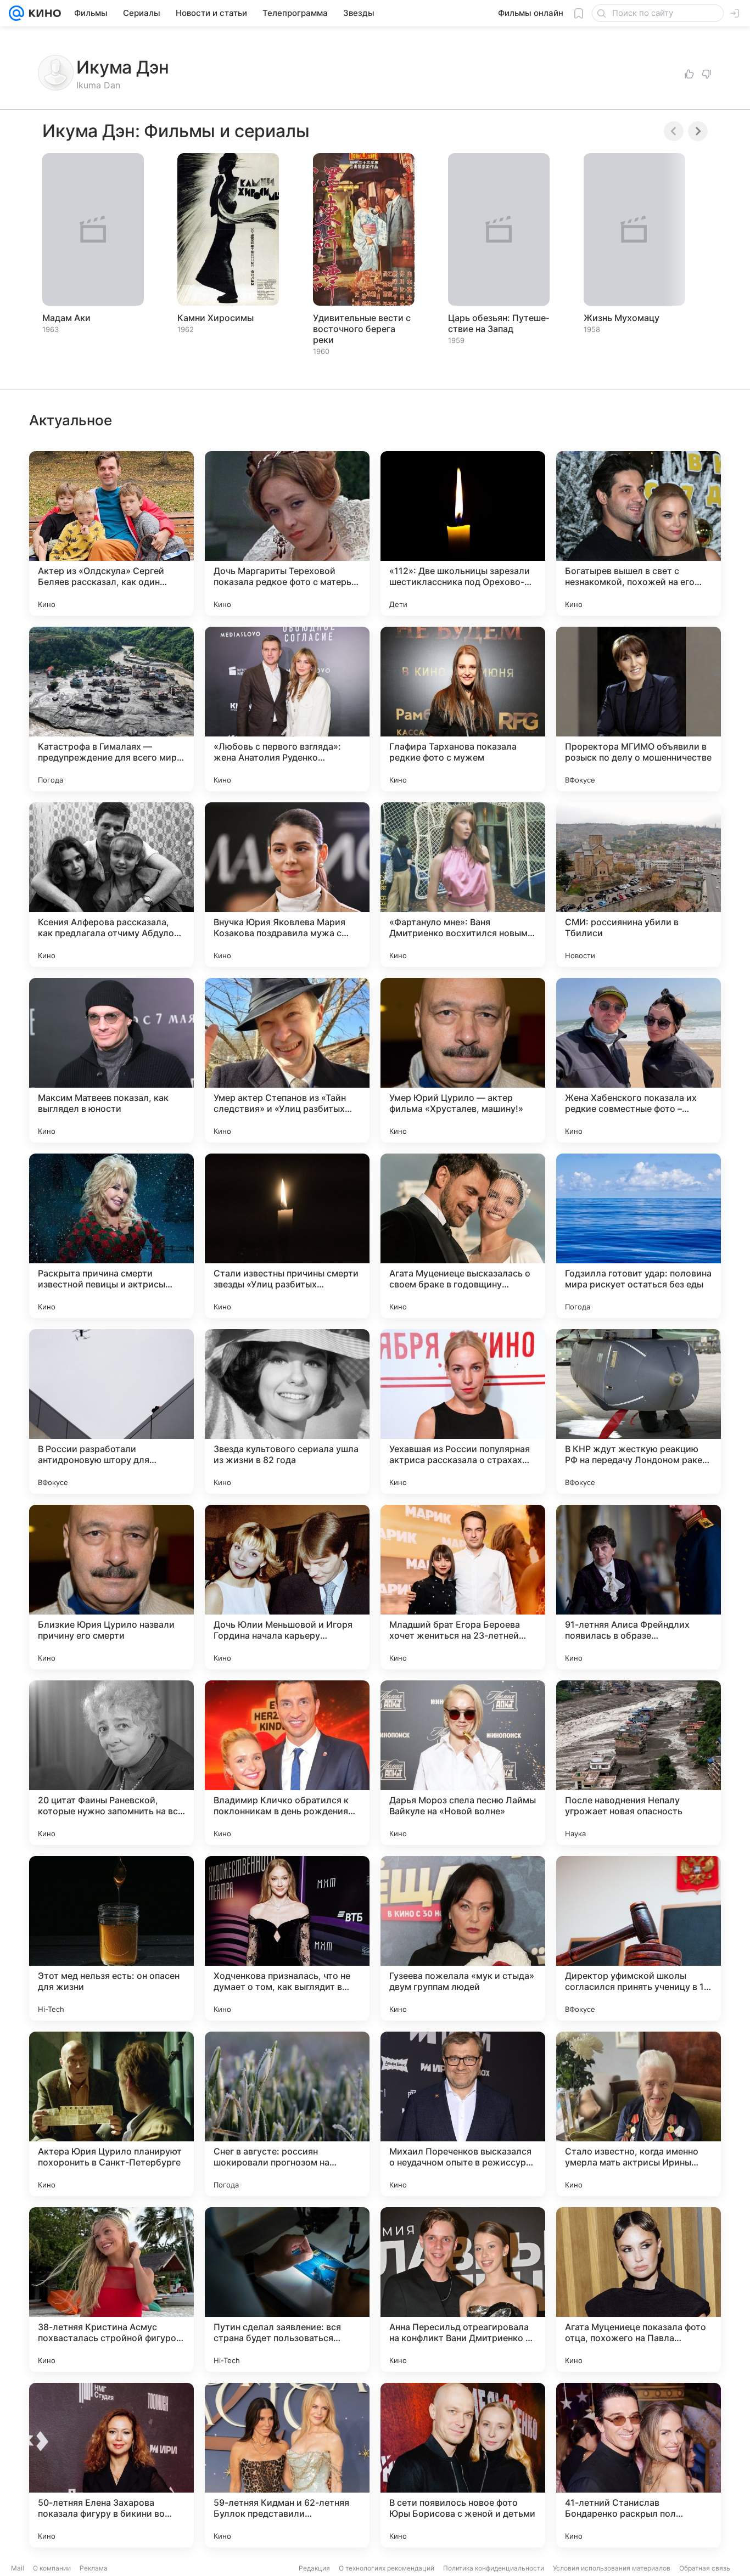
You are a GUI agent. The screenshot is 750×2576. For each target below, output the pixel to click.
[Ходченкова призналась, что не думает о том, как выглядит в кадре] (287, 1938)
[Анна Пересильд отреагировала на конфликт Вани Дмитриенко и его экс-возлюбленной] (463, 2290)
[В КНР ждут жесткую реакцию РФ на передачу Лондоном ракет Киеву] (639, 1411)
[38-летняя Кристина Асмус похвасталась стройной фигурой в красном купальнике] (111, 2290)
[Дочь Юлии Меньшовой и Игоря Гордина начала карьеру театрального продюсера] (287, 1587)
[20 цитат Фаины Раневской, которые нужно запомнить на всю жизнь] (111, 1763)
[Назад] (674, 131)
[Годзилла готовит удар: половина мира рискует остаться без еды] (639, 1236)
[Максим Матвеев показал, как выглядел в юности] (111, 1060)
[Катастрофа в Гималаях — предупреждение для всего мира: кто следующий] (111, 709)
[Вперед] (698, 131)
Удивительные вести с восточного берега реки (362, 329)
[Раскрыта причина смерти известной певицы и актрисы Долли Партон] (111, 1236)
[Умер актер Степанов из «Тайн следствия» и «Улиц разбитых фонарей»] (287, 1060)
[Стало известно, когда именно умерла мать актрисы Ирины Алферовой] (639, 2114)
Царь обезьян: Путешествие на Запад (499, 323)
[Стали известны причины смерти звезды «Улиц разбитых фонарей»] (287, 1236)
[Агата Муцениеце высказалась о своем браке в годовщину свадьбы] (463, 1236)
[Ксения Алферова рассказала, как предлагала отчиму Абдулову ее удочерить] (111, 885)
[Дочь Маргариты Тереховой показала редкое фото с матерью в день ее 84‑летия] (287, 533)
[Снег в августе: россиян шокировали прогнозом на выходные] (287, 2114)
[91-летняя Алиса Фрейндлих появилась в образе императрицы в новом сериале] (639, 1587)
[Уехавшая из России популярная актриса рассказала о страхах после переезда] (463, 1411)
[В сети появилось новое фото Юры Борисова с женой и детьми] (463, 2465)
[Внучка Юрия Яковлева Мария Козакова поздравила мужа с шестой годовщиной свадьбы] (287, 885)
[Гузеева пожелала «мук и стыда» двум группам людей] (463, 1938)
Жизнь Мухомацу (622, 318)
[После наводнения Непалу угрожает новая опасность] (639, 1763)
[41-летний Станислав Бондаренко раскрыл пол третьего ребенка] (639, 2465)
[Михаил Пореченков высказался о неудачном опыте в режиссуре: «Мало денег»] (463, 2114)
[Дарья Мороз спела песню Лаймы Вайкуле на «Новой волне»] (463, 1763)
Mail (18, 2568)
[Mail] (16, 13)
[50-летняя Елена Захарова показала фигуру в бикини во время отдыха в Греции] (111, 2465)
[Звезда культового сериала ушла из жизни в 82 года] (287, 1411)
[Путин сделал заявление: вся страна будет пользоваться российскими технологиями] (287, 2290)
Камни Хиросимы (216, 318)
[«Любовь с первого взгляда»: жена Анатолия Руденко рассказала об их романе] (287, 709)
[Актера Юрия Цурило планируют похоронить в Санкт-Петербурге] (111, 2114)
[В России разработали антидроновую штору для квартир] (111, 1411)
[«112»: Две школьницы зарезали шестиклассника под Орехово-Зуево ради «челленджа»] (463, 533)
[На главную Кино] (43, 13)
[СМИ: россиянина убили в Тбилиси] (639, 885)
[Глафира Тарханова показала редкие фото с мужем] (463, 709)
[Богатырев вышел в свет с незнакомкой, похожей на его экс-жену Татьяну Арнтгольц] (639, 533)
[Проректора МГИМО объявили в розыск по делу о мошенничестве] (639, 709)
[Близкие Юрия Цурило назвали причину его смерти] (111, 1587)
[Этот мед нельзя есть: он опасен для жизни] (111, 1938)
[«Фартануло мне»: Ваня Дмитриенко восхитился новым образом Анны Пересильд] (463, 885)
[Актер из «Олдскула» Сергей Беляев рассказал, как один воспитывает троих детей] (111, 533)
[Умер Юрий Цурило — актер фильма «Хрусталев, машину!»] (463, 1060)
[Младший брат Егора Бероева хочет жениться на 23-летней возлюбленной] (463, 1587)
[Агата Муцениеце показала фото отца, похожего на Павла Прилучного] (639, 2290)
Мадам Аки (66, 318)
